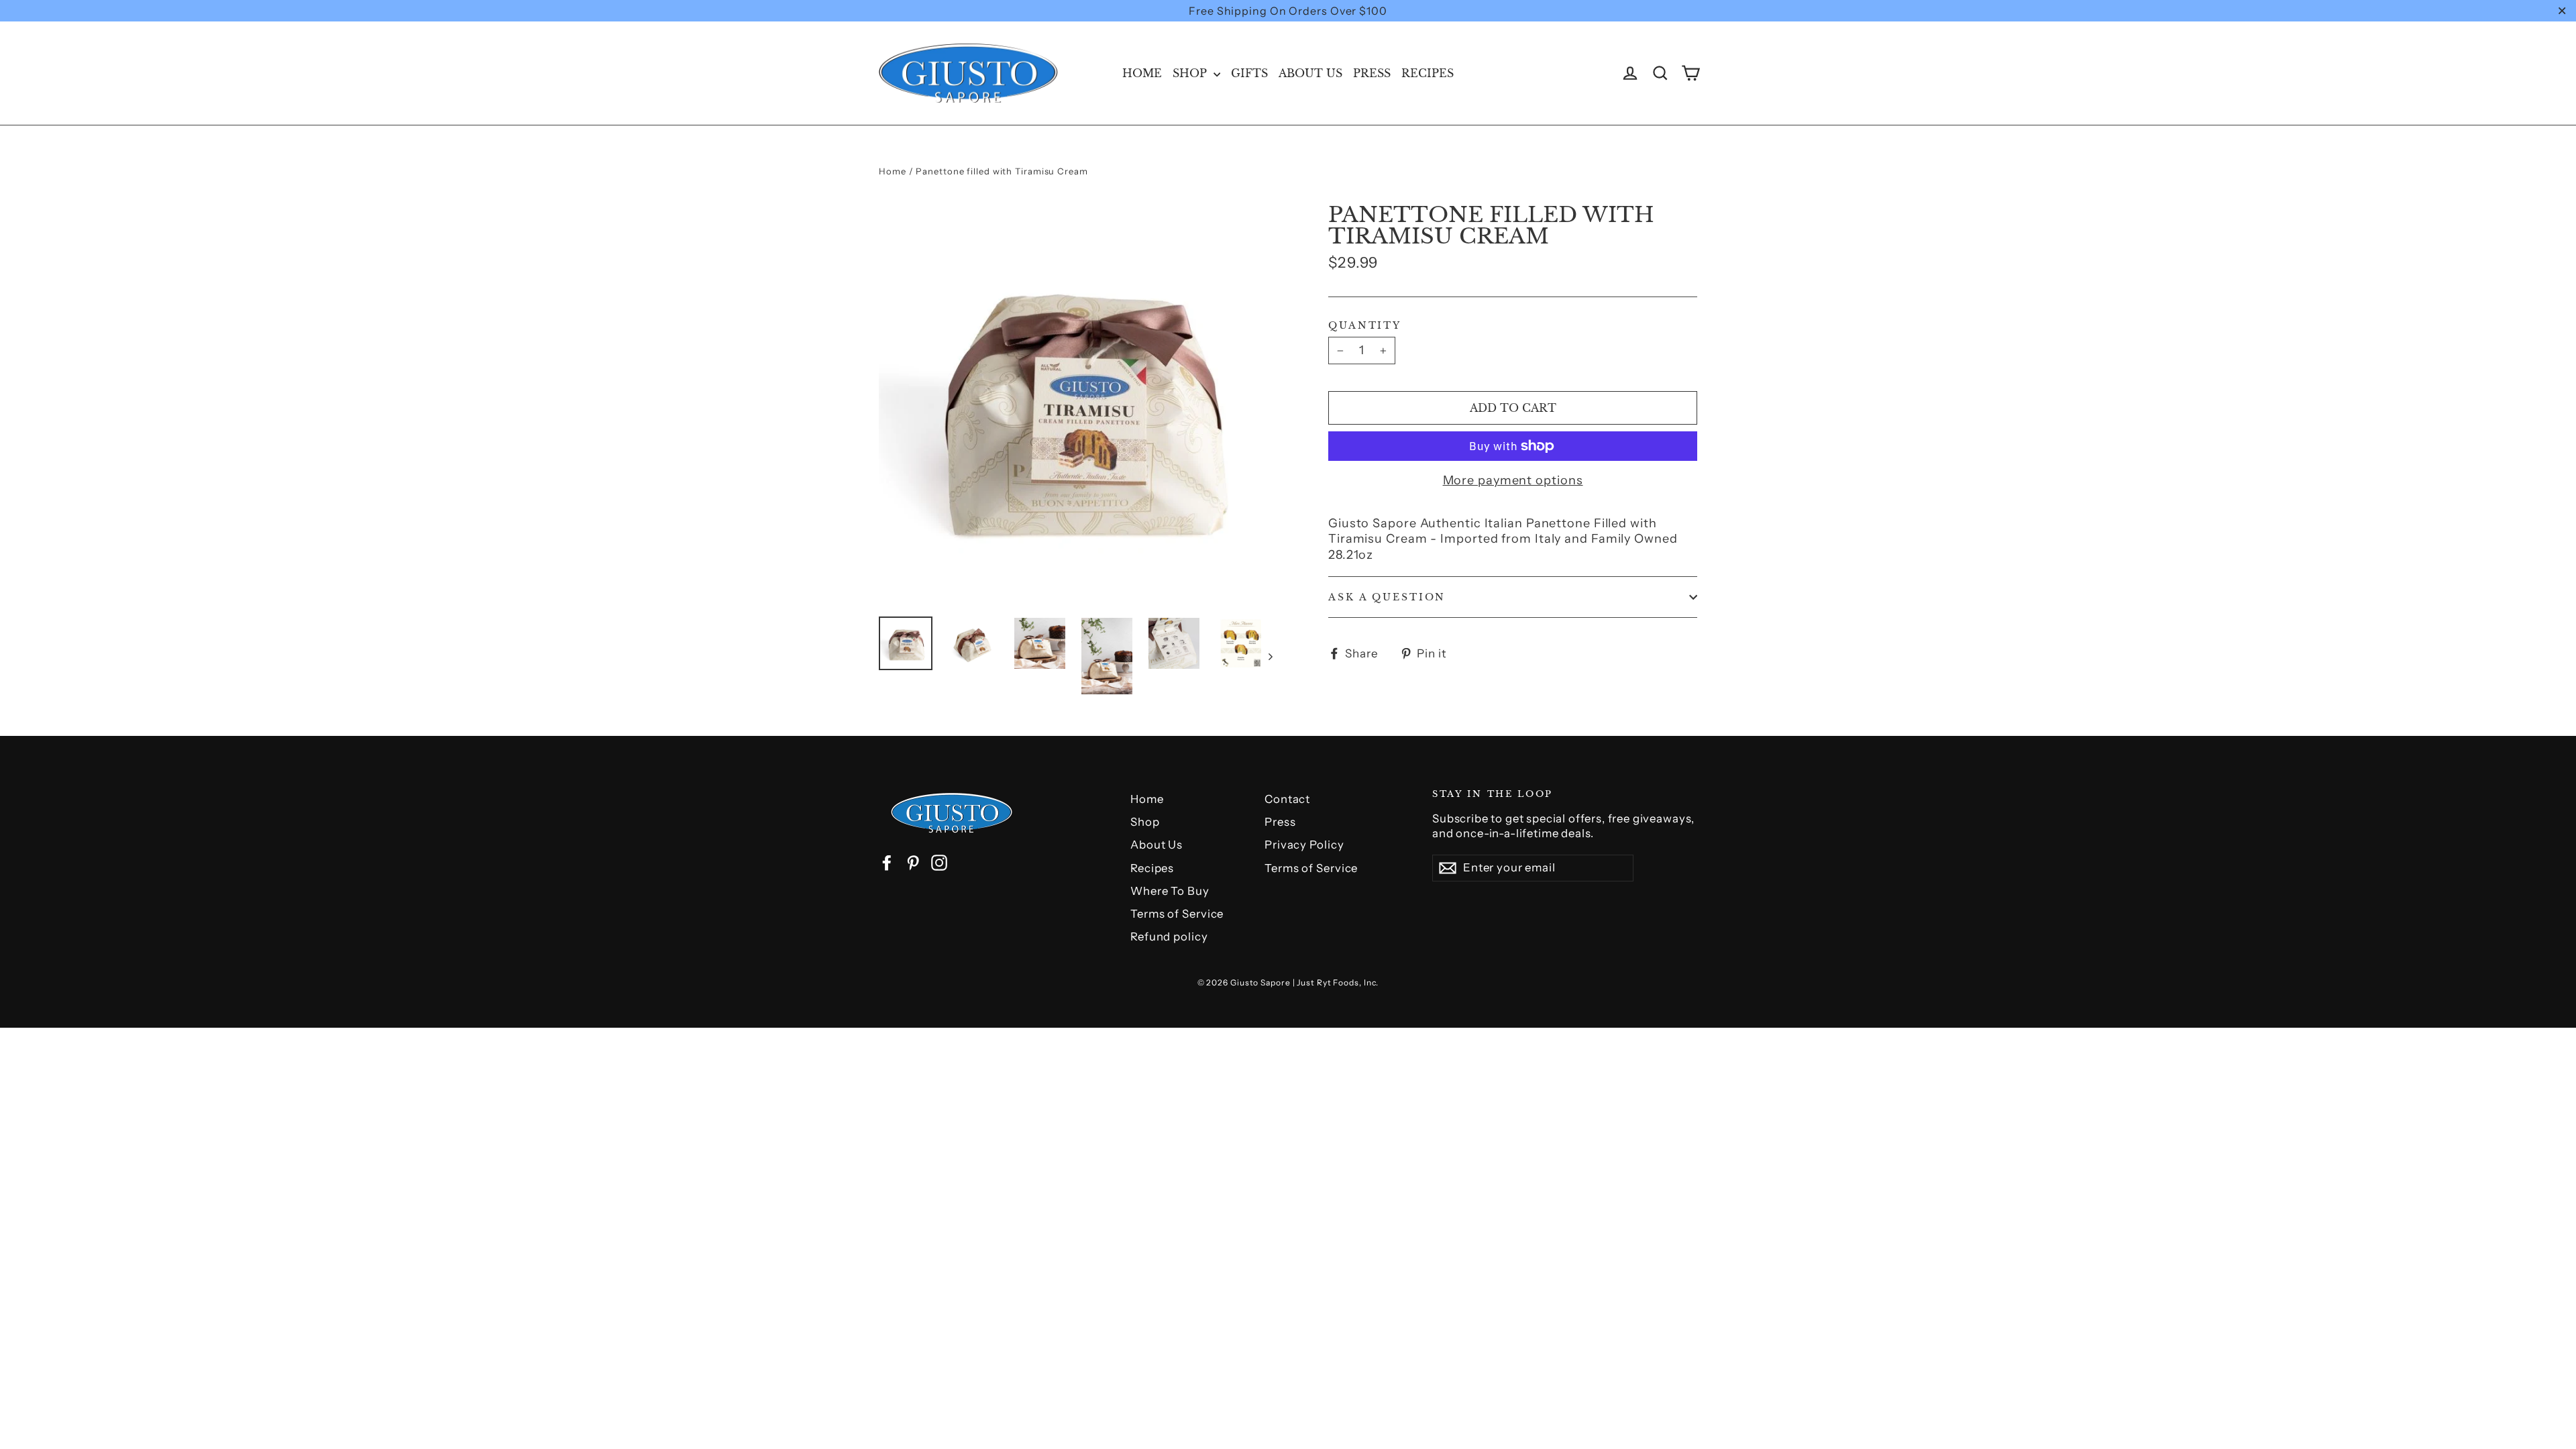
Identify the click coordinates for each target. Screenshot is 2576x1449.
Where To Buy (1170, 891)
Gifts (1249, 73)
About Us (1310, 73)
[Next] (1270, 656)
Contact (1287, 799)
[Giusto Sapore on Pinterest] (913, 863)
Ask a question (1387, 597)
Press (1372, 73)
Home (1142, 73)
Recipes (1428, 73)
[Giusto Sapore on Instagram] (939, 863)
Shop (1191, 73)
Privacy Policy (1304, 845)
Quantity (1365, 325)
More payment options (1513, 480)
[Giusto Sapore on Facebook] (887, 863)
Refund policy (1169, 936)
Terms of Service (1177, 914)
